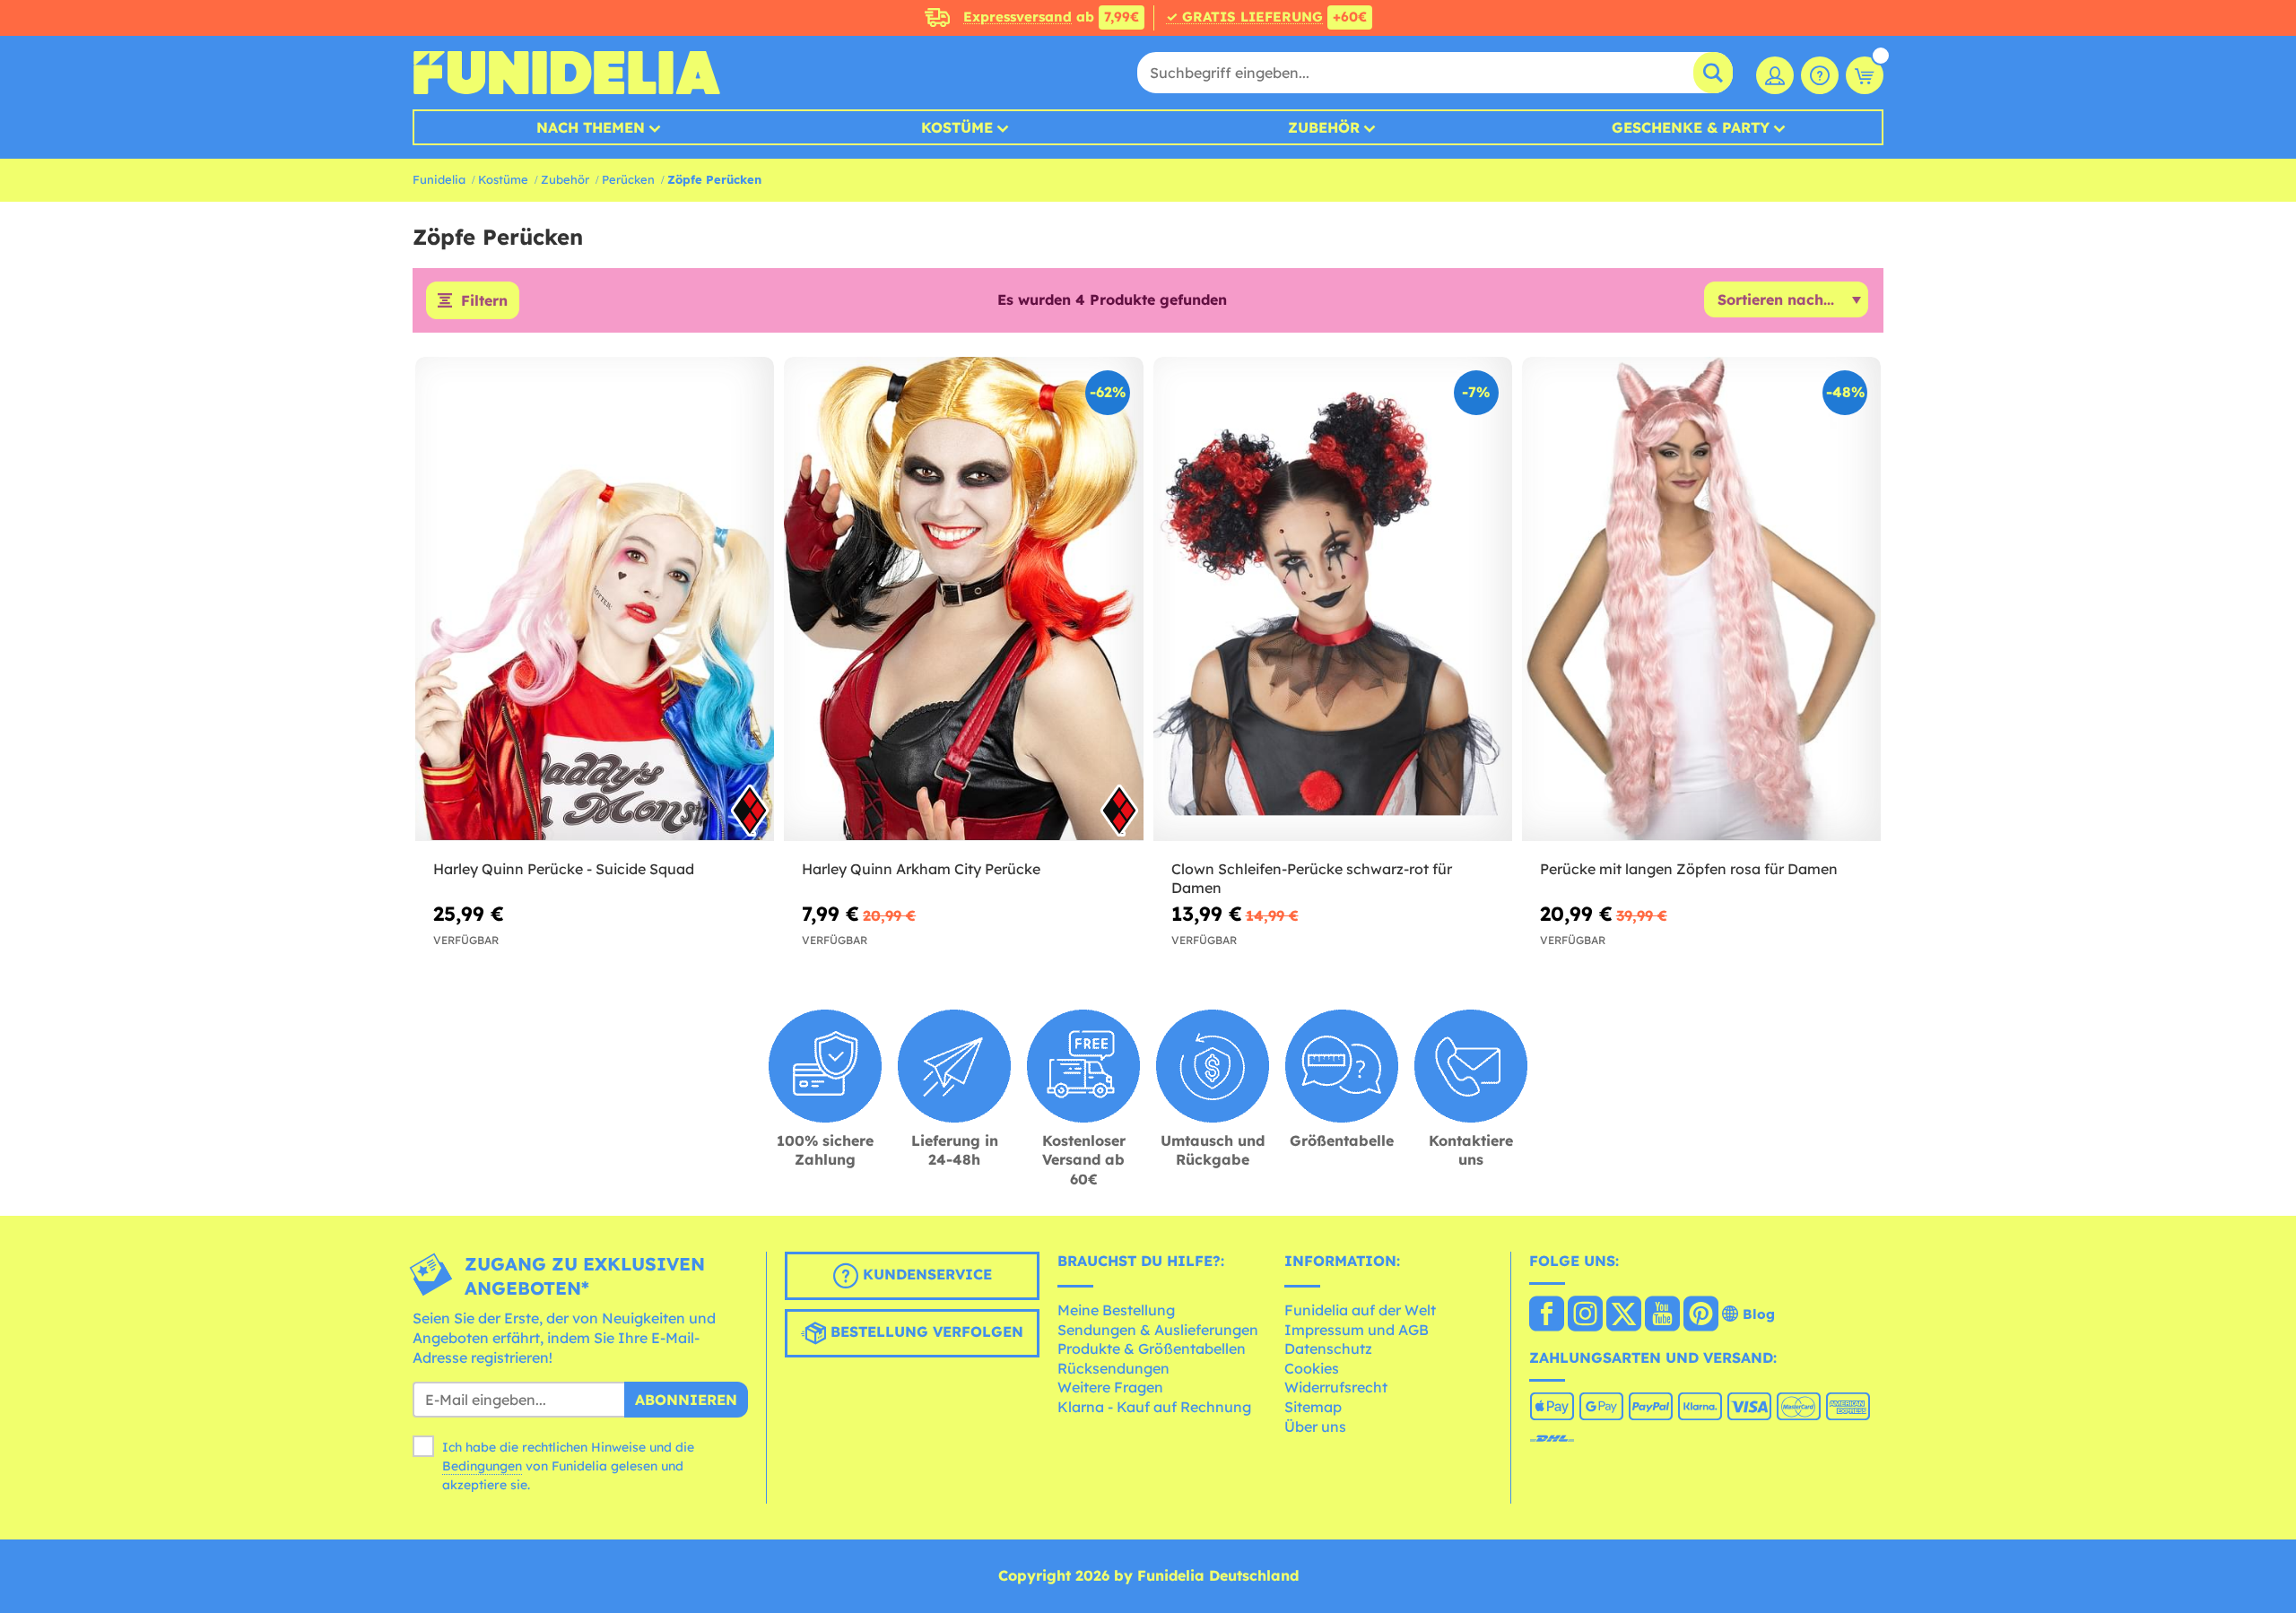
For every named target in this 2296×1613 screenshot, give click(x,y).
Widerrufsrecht (1336, 1387)
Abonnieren (686, 1400)
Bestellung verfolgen (925, 1332)
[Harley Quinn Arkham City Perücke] (963, 599)
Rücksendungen (1113, 1368)
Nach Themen (591, 127)
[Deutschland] (1547, 1315)
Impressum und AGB (1357, 1330)
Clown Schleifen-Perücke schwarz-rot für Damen (1312, 878)
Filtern (484, 300)
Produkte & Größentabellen (1152, 1349)
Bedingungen (482, 1466)
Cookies (1312, 1368)
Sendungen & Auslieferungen (1158, 1330)
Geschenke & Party (1691, 127)
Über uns (1315, 1427)
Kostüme (957, 127)
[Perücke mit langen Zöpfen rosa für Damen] (1701, 599)
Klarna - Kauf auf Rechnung (1154, 1407)
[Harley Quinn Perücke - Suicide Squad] (595, 599)
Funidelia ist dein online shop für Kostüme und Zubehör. (566, 73)
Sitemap (1313, 1407)
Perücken (628, 179)
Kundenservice (925, 1275)
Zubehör (1324, 127)
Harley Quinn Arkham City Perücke (921, 869)
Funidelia (439, 179)
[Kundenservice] (1820, 75)
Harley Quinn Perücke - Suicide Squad (564, 869)
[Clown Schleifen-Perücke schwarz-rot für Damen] (1333, 599)
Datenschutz (1328, 1349)
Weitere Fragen (1110, 1387)
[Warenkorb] (1865, 75)
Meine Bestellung (1116, 1310)
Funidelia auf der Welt (1360, 1310)
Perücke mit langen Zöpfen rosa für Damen (1689, 869)
